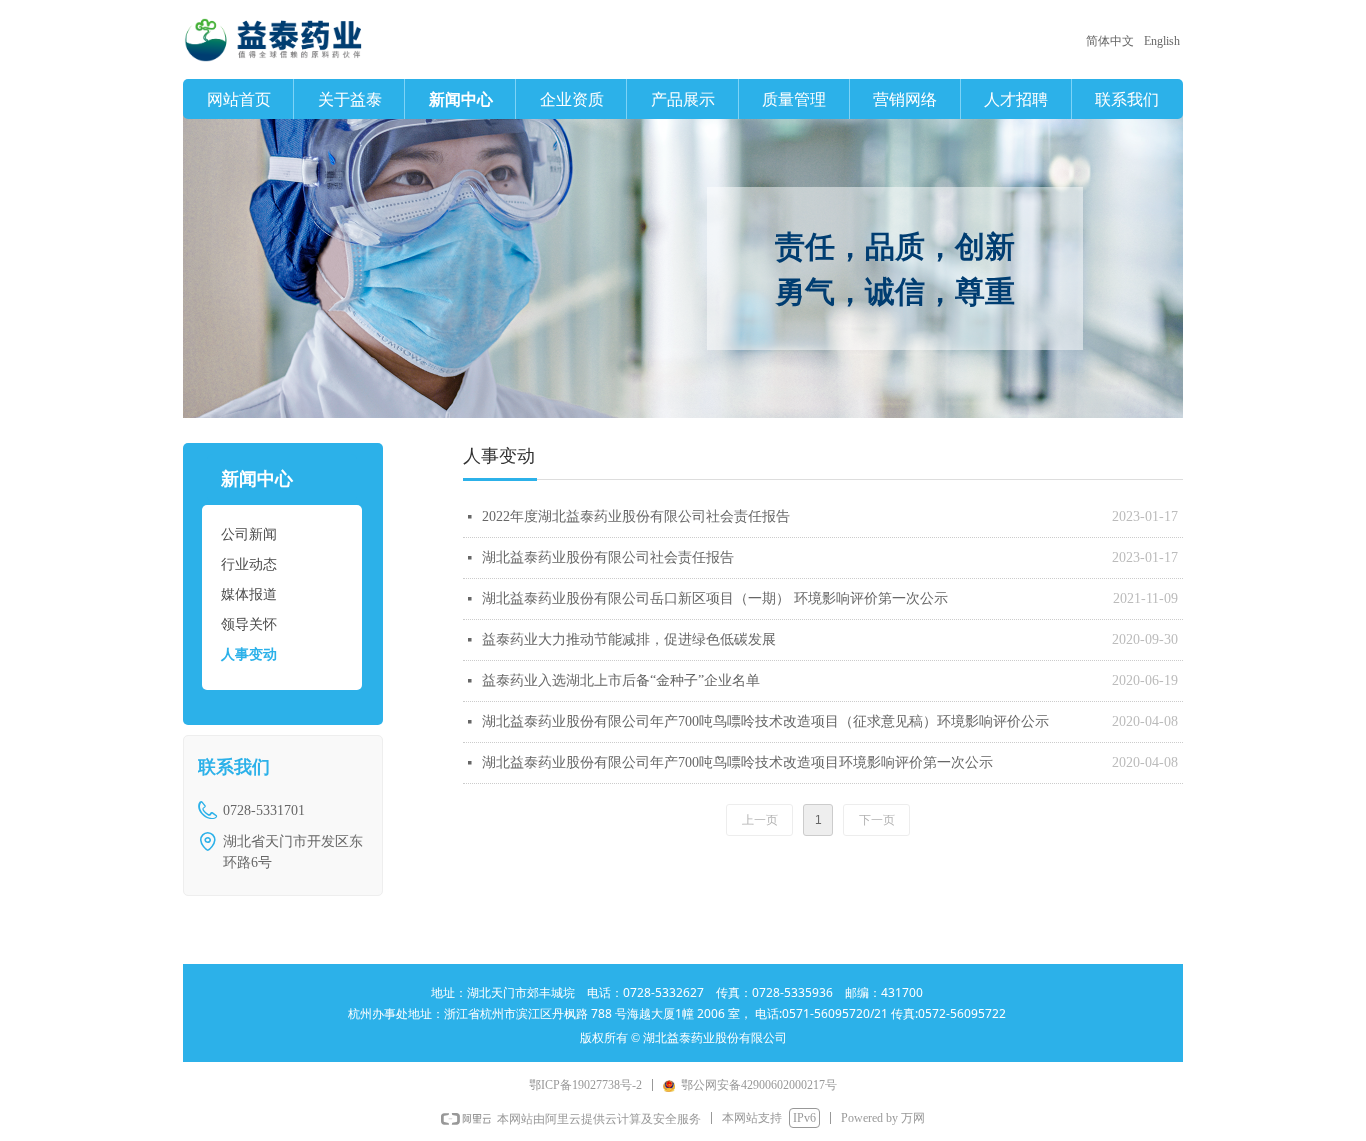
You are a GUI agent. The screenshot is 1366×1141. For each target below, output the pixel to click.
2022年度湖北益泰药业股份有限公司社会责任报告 (636, 516)
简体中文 (1110, 41)
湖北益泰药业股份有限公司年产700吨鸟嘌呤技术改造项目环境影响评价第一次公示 (737, 762)
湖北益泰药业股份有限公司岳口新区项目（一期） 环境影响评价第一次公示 (715, 598)
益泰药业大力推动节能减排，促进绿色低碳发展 (629, 639)
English (1162, 41)
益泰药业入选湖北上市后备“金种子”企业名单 (621, 680)
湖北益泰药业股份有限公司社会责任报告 (608, 557)
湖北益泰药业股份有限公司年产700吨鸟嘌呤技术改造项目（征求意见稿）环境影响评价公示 (765, 721)
